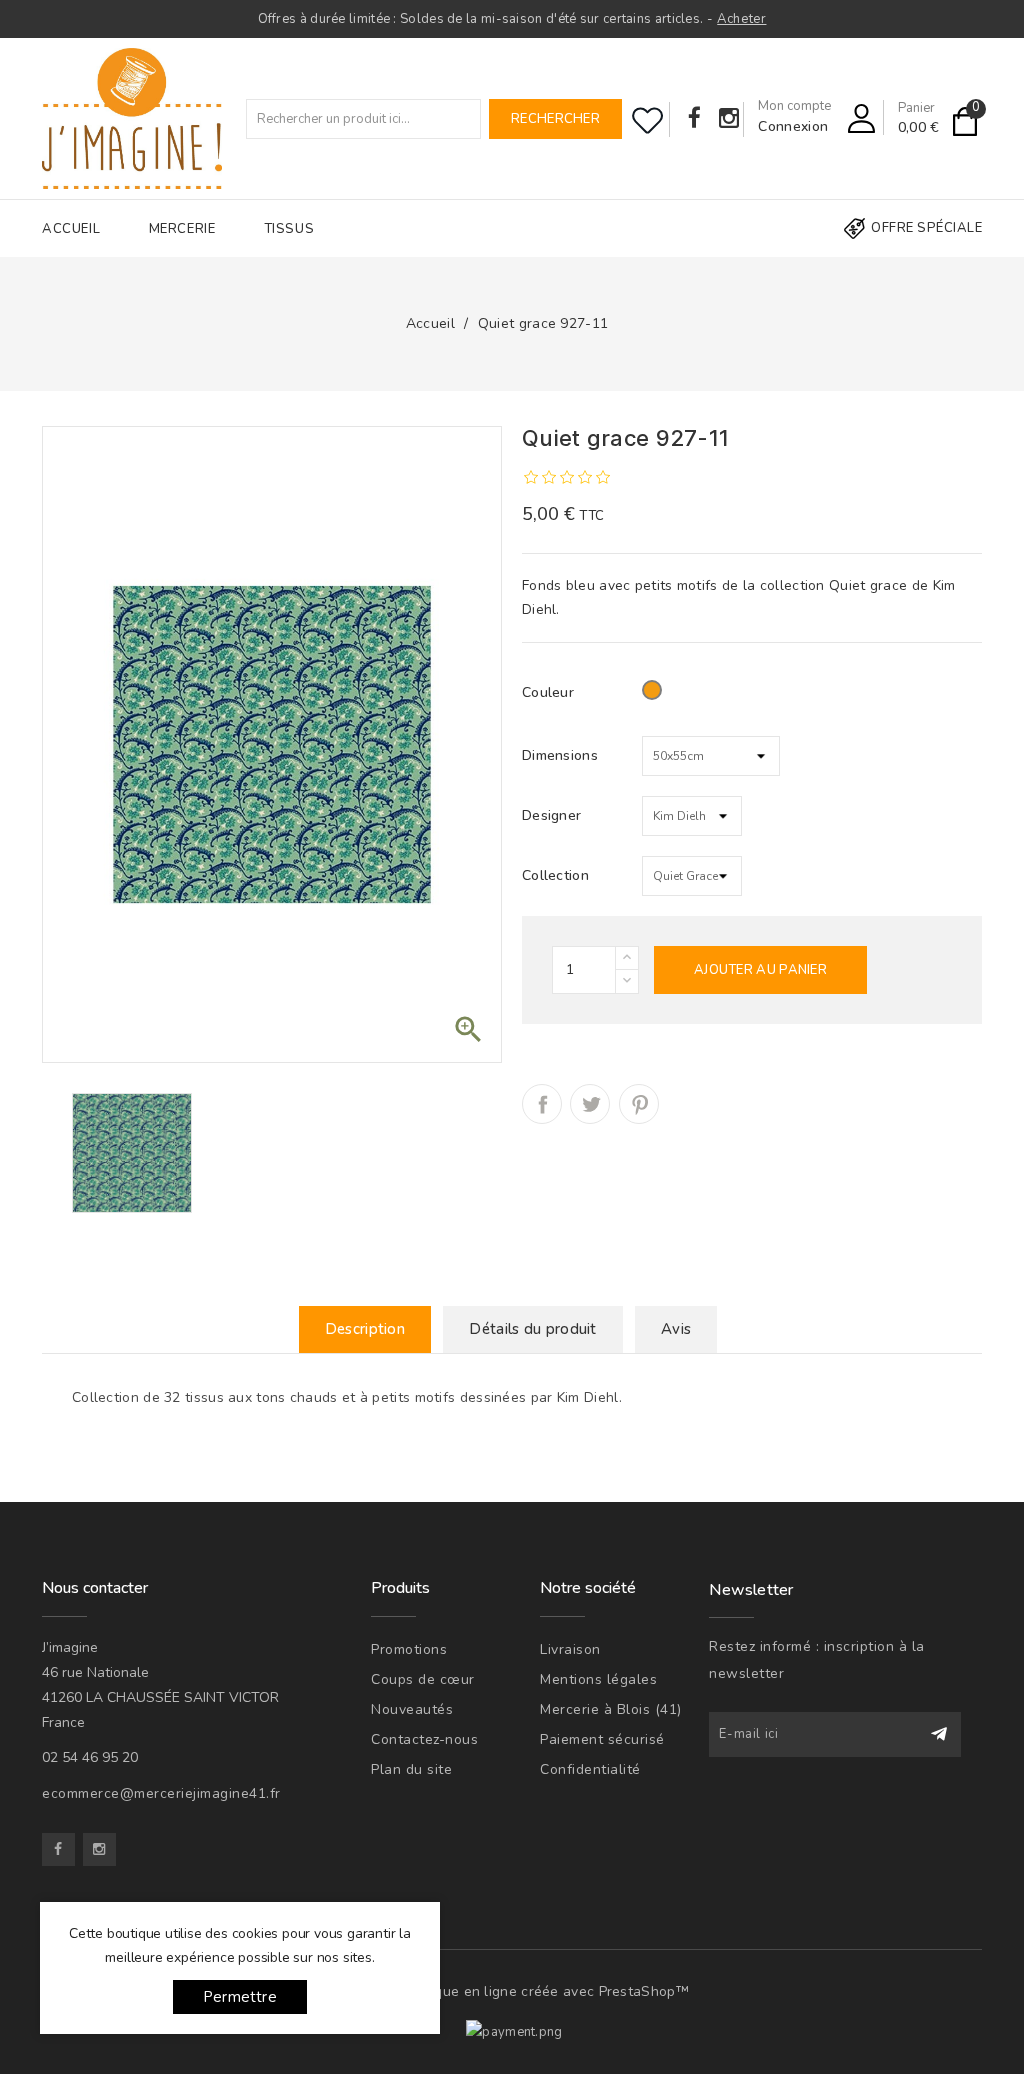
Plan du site (411, 1769)
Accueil (71, 229)
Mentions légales (598, 1679)
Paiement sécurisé (602, 1739)
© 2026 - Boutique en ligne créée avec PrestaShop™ (512, 1991)
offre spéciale (926, 228)
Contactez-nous (424, 1739)
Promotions (409, 1649)
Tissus (289, 229)
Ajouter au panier (760, 970)
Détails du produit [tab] (532, 1329)
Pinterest (639, 1104)
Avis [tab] (676, 1329)
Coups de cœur (423, 1679)
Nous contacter (95, 1588)
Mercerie (182, 229)
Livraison (570, 1649)
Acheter (741, 19)
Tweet (590, 1104)
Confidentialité (590, 1769)
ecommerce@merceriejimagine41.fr (161, 1793)
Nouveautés (412, 1709)
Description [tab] (365, 1329)
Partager (542, 1104)
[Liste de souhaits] (647, 120)
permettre (240, 1997)
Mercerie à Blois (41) (611, 1709)
